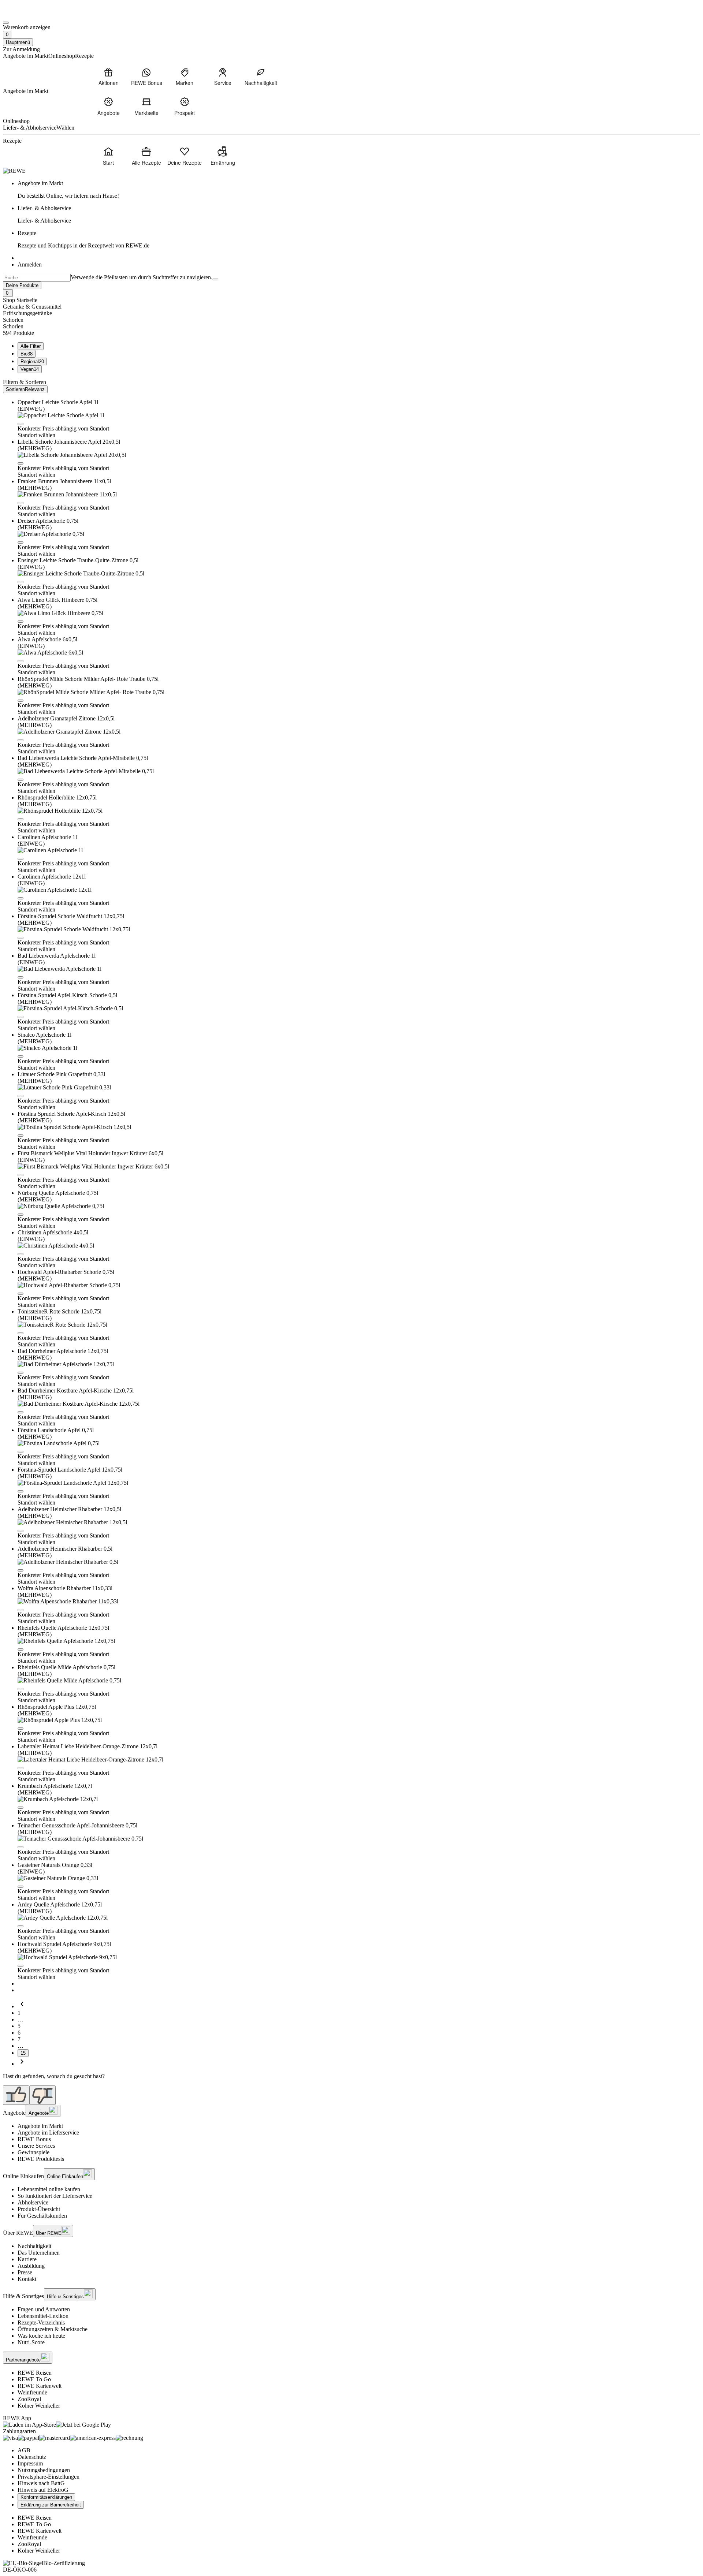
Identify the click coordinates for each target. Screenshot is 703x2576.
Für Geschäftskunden (42, 2216)
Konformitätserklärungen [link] (46, 2497)
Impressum (30, 2463)
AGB (24, 2450)
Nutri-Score (31, 2342)
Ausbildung (31, 2266)
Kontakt (27, 2279)
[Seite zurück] (22, 2006)
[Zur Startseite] (28, 14)
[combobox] (37, 278)
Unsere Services (36, 2146)
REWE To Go (34, 2379)
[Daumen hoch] (16, 2095)
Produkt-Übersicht (39, 2209)
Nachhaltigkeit (34, 2246)
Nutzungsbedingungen (44, 2470)
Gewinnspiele (34, 2152)
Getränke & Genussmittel (32, 307)
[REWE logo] (14, 171)
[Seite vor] (22, 2064)
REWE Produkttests (41, 2159)
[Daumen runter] (42, 2095)
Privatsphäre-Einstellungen (49, 2477)
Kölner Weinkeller (39, 2406)
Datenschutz (32, 2457)
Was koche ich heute (41, 2336)
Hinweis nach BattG (41, 2483)
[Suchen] (215, 279)
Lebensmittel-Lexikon (43, 2316)
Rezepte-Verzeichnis (41, 2322)
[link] (359, 190)
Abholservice (33, 2202)
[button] (21, 424)
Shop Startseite (20, 300)
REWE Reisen (35, 2373)
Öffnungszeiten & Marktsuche (53, 2329)
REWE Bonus (34, 2139)
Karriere (27, 2259)
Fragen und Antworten (44, 2309)
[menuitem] (108, 77)
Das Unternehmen (39, 2253)
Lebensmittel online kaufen (49, 2189)
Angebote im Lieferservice (48, 2133)
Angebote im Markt (40, 2126)
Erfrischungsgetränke (27, 313)
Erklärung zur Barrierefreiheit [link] (51, 2505)
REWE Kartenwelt (40, 2386)
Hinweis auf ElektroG (43, 2490)
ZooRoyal (29, 2399)
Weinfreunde (32, 2392)
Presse (25, 2272)
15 (23, 2053)
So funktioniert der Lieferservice (55, 2196)
